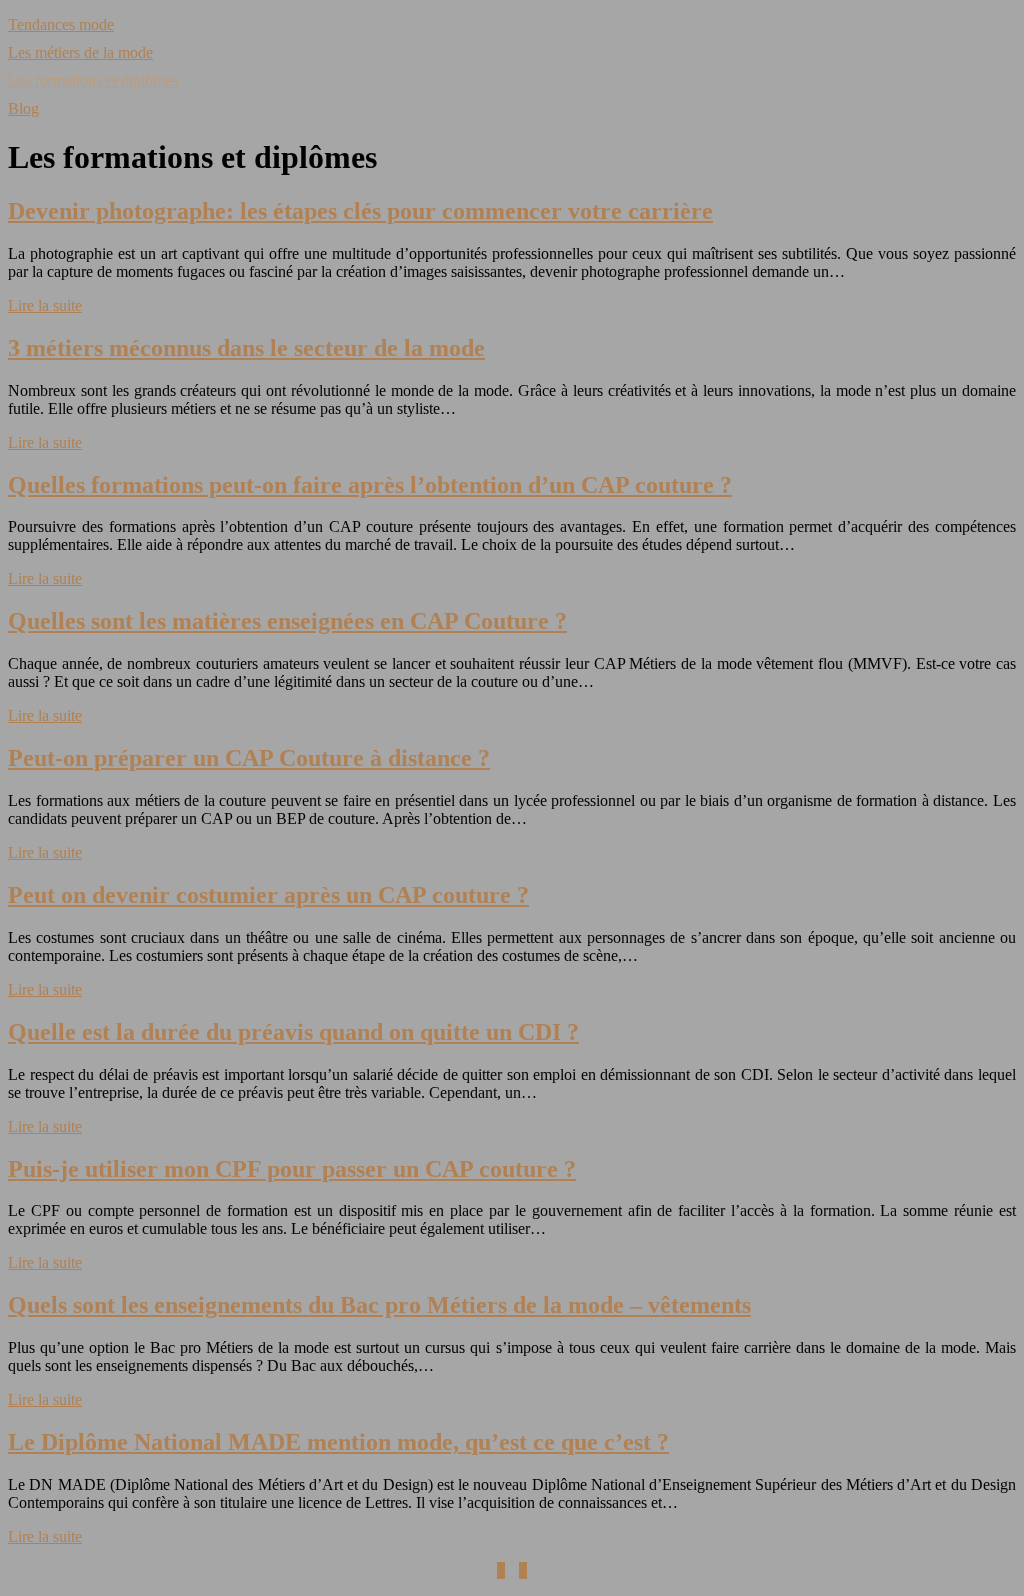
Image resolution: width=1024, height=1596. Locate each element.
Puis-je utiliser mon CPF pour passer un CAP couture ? (292, 1169)
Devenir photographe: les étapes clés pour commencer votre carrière (360, 211)
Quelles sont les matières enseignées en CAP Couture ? (287, 621)
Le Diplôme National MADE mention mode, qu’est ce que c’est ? (338, 1442)
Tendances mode (61, 24)
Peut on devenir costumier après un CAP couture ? (268, 895)
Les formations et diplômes (93, 80)
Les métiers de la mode (80, 52)
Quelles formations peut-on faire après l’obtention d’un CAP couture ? (370, 485)
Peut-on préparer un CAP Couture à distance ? (249, 758)
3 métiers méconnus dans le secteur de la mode (246, 348)
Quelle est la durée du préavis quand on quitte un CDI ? (293, 1032)
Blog (23, 108)
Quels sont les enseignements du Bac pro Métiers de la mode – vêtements (379, 1305)
